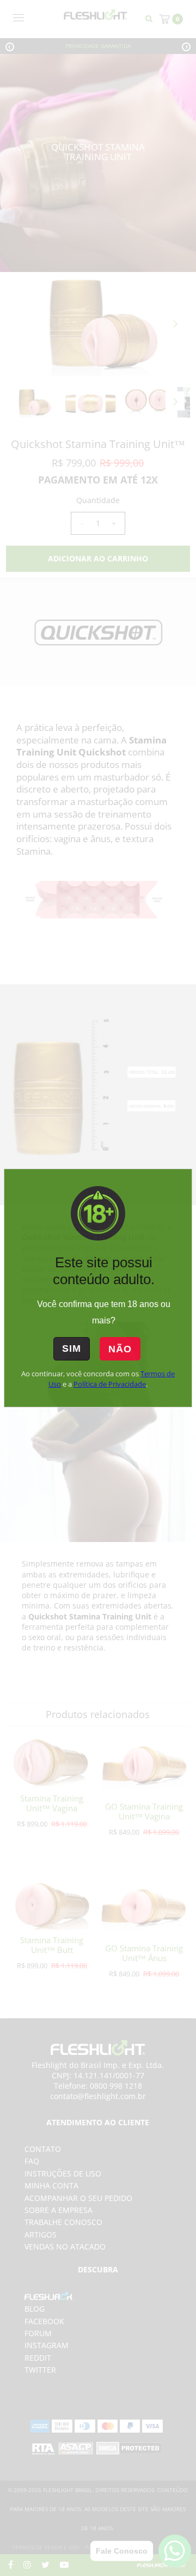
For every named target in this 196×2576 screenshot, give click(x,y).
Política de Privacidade (110, 1384)
